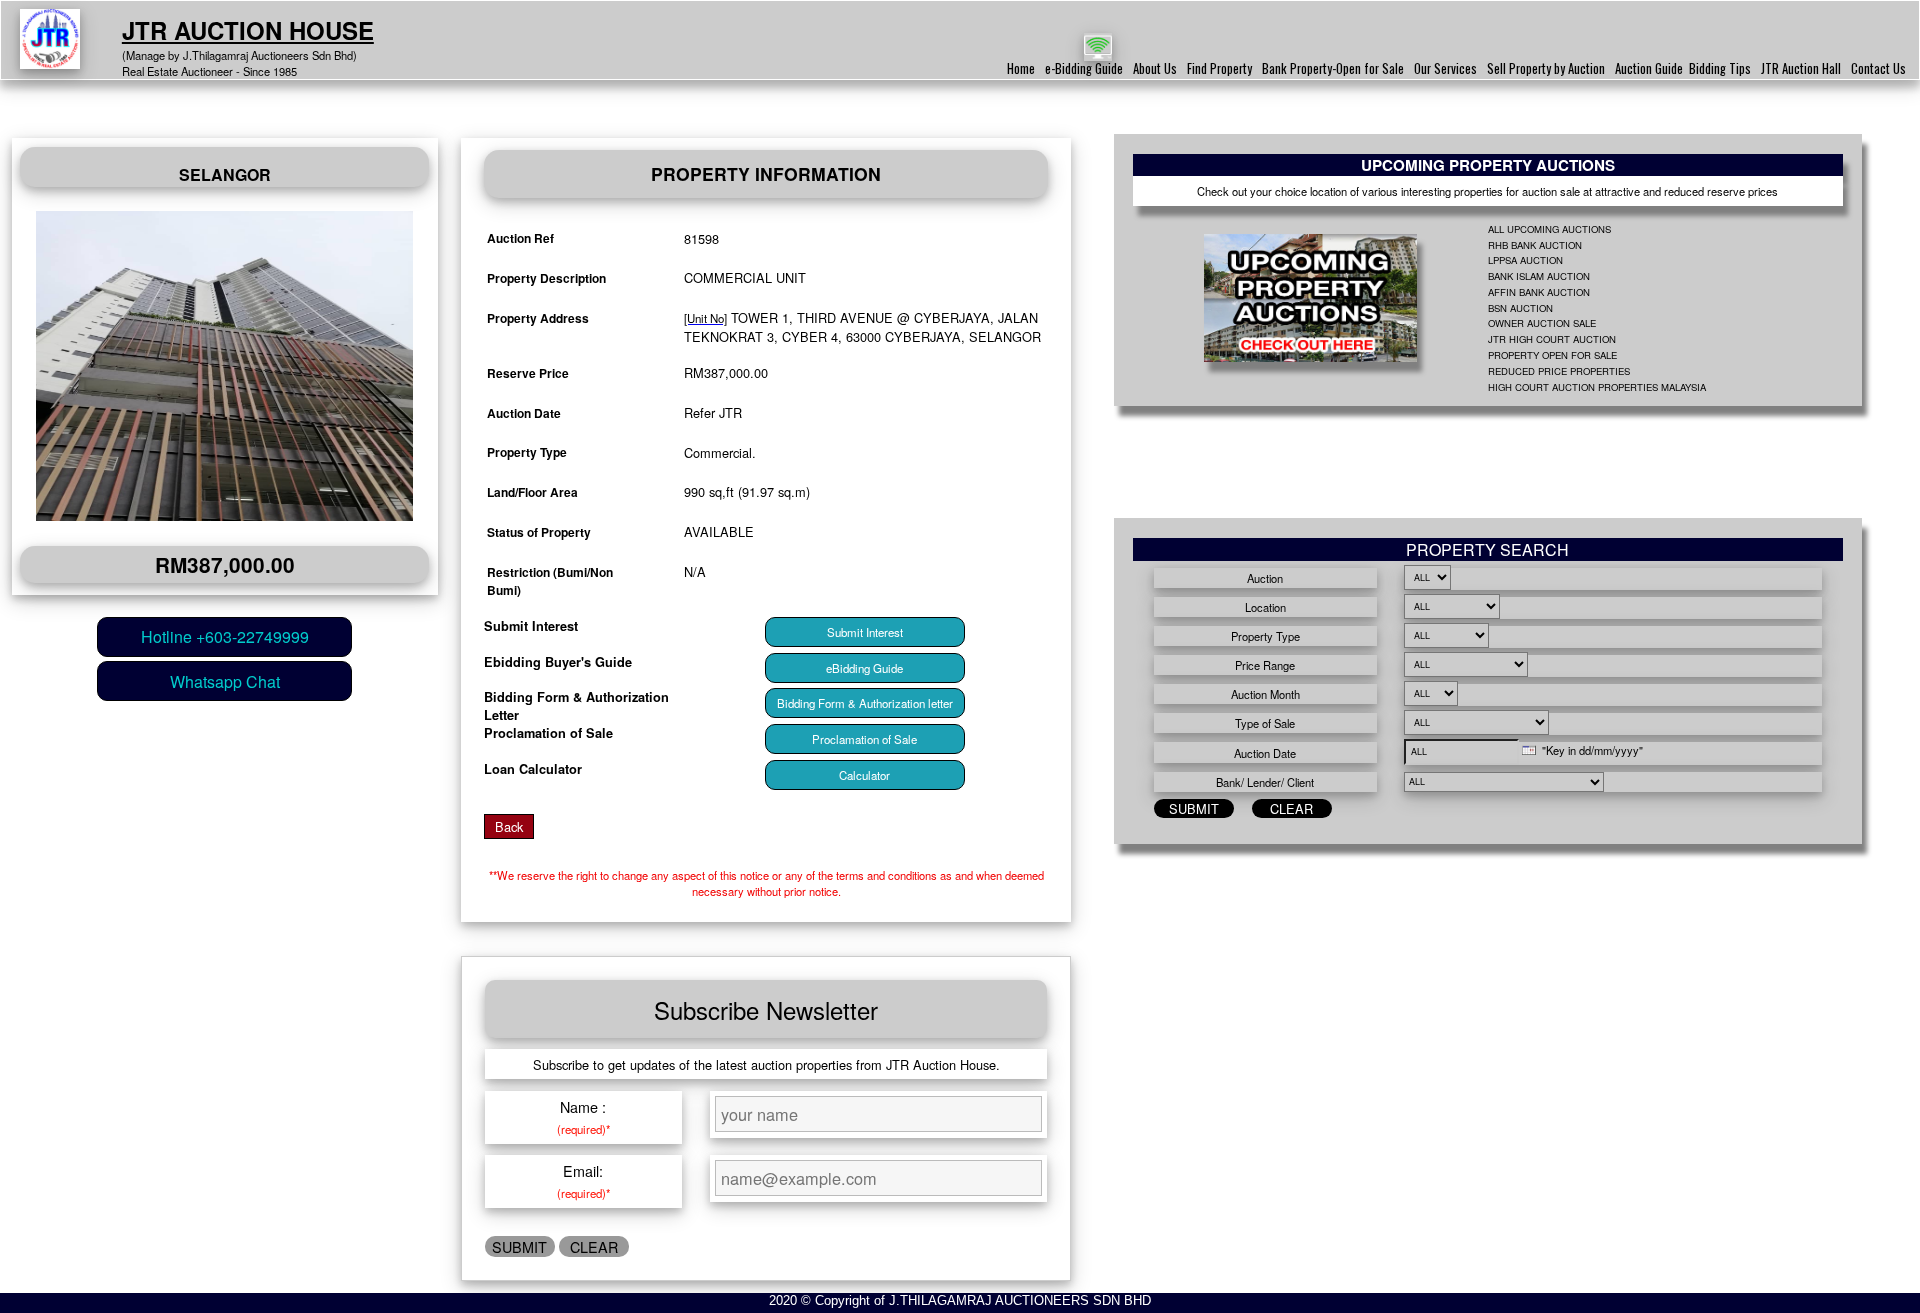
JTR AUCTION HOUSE (248, 30)
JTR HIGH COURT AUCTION (1552, 339)
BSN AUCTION (1520, 308)
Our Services (1445, 68)
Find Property (1219, 68)
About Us (1155, 68)
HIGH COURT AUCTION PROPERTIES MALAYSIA (1597, 387)
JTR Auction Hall (1801, 68)
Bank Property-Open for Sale (1333, 68)
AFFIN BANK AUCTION (1539, 292)
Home (1021, 68)
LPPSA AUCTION (1525, 260)
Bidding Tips (1720, 68)
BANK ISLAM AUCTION (1539, 276)
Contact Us (1878, 68)
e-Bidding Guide (1084, 68)
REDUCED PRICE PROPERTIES (1559, 371)
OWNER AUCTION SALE (1542, 323)
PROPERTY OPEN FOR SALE (1552, 355)
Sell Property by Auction (1546, 68)
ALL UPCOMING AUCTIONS (1549, 229)
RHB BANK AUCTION (1535, 245)
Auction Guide (1649, 68)
